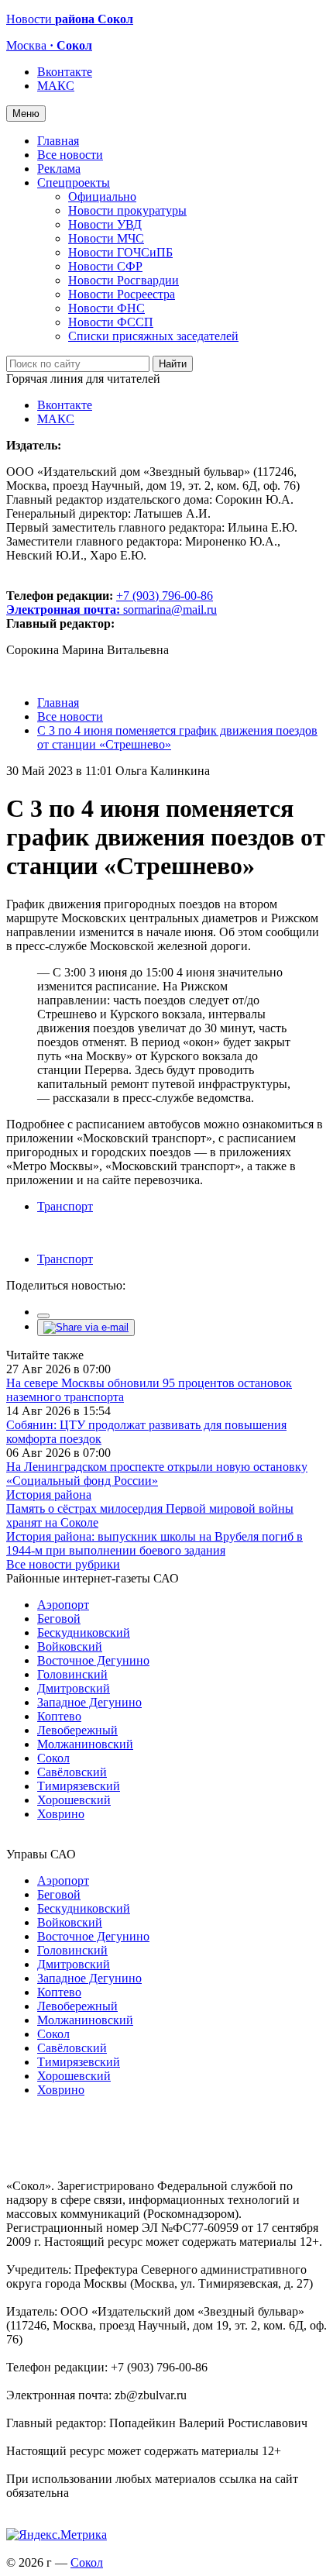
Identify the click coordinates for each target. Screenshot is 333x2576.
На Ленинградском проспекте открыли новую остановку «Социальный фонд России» (157, 1474)
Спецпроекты (74, 183)
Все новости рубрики (63, 1564)
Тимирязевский (79, 1786)
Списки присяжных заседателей (153, 336)
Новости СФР (105, 266)
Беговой (59, 1619)
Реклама (59, 169)
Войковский (70, 1646)
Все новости (70, 155)
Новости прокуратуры (127, 210)
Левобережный (77, 1730)
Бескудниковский (84, 1632)
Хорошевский (74, 1800)
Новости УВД (105, 224)
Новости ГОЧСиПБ (120, 252)
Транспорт (65, 1206)
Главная (58, 141)
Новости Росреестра (122, 294)
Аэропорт (63, 1605)
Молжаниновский (85, 1744)
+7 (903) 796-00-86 (110, 603)
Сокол (53, 1758)
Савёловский (72, 1772)
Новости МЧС (106, 238)
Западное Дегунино (89, 1702)
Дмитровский (74, 1688)
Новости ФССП (111, 322)
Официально (102, 196)
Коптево (59, 1716)
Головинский (72, 1674)
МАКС (56, 86)
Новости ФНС (106, 308)
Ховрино (61, 1814)
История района (49, 1495)
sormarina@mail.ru (170, 610)
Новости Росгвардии (124, 280)
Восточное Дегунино (93, 1660)
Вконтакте (65, 72)
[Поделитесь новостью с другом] (86, 1327)
